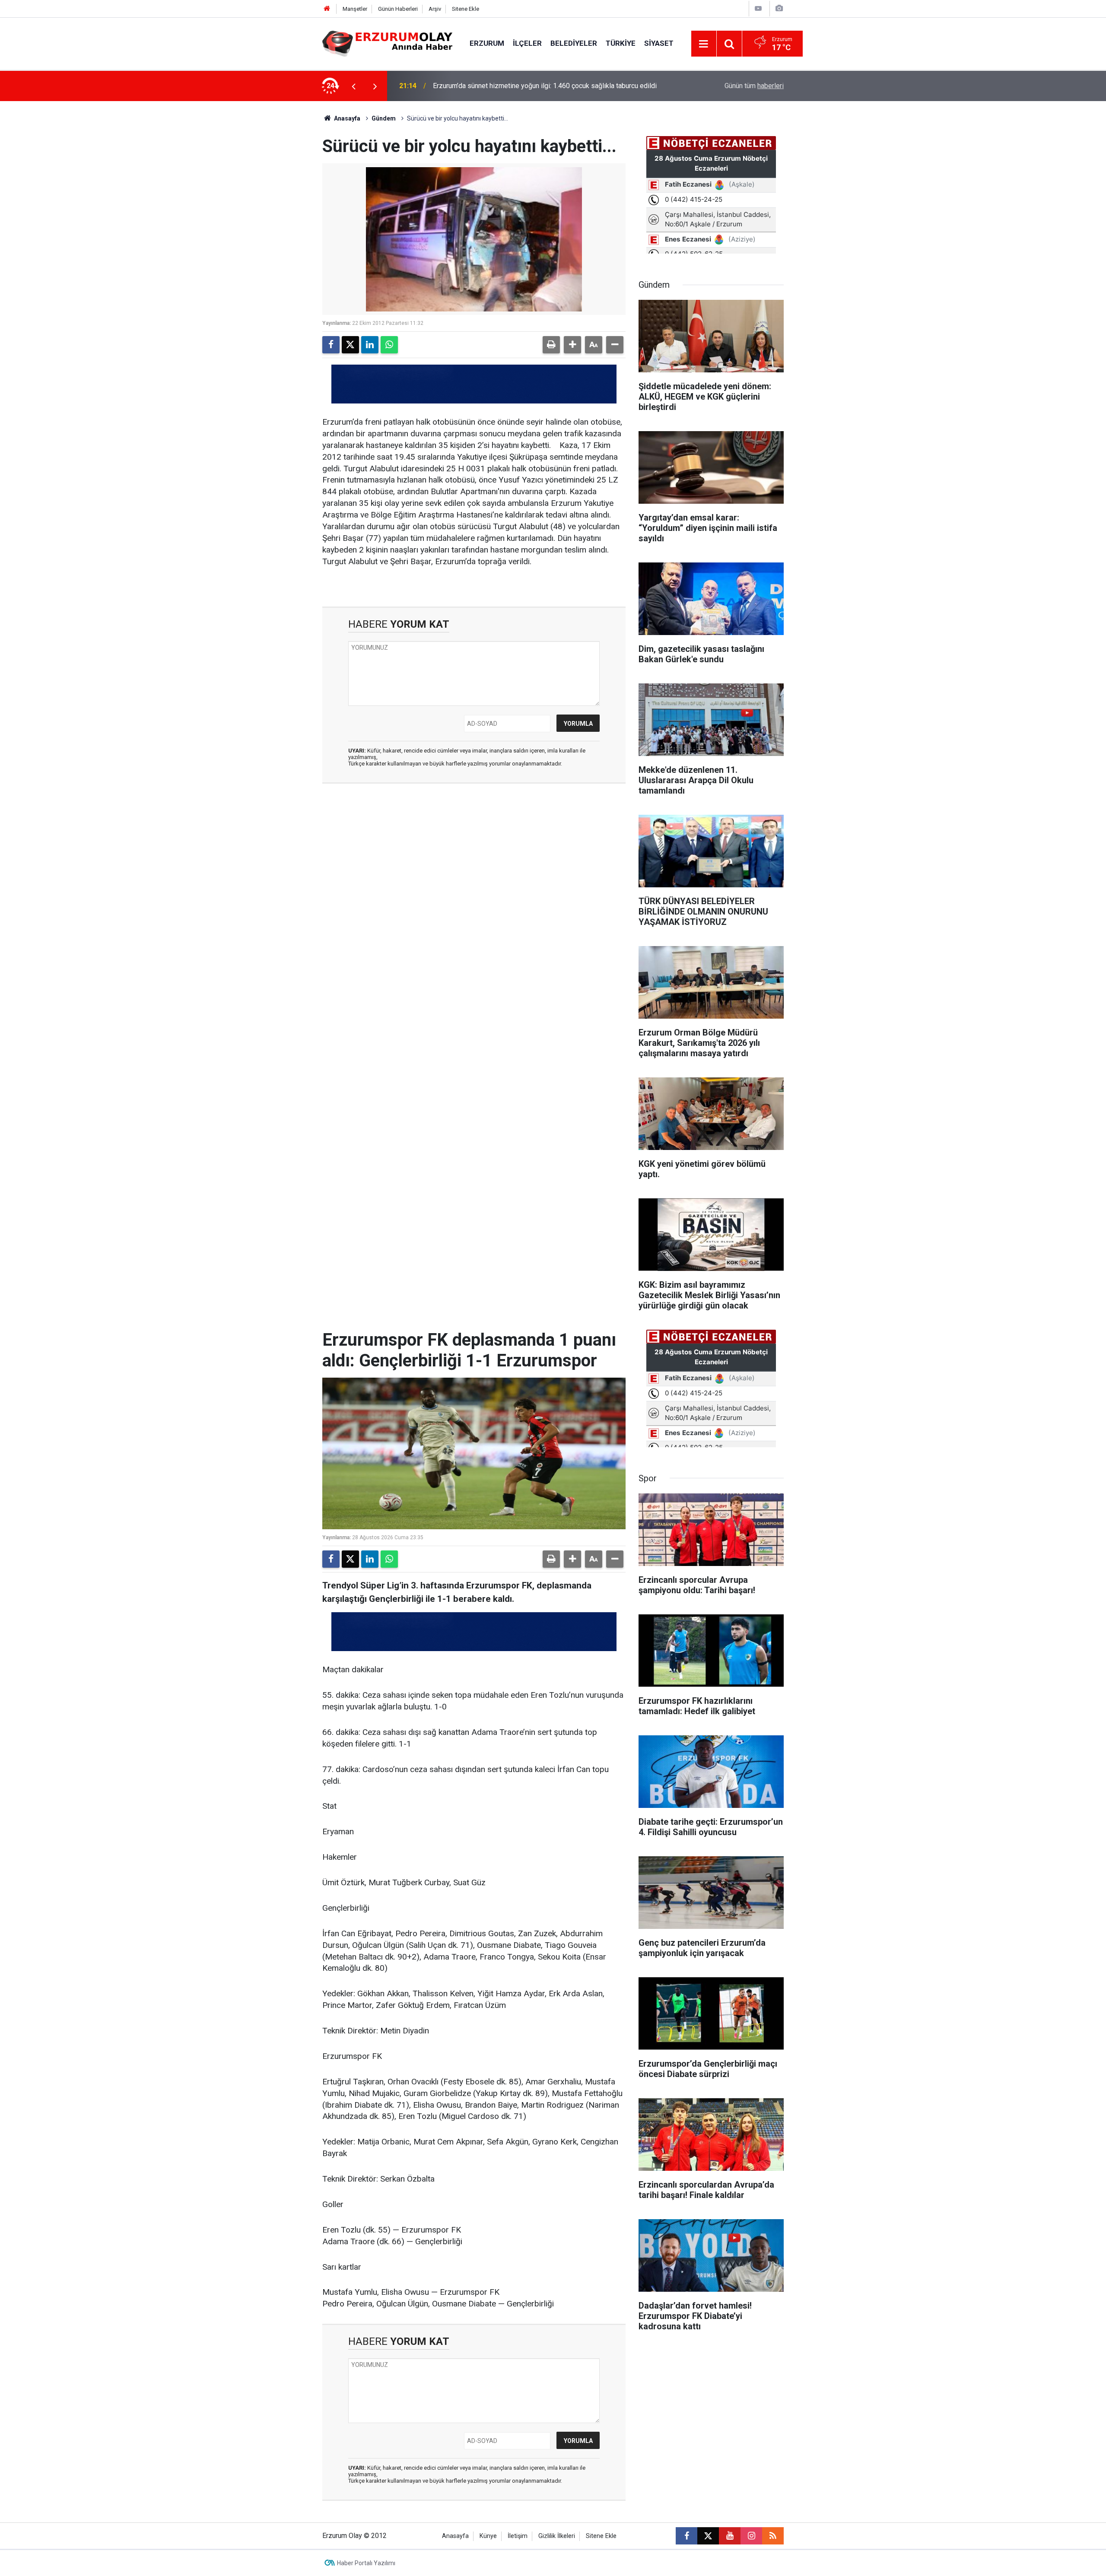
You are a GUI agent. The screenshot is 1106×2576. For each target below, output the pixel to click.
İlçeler (527, 43)
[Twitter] (350, 345)
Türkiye (621, 43)
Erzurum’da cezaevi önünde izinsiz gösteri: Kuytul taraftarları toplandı (537, 86)
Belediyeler (574, 43)
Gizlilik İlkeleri (557, 2536)
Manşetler (355, 9)
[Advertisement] (281, 231)
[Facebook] (331, 345)
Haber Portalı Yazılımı (366, 2563)
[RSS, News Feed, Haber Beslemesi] (773, 2536)
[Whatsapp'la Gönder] (389, 345)
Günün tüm (754, 86)
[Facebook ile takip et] (686, 2536)
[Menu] (704, 44)
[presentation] (353, 86)
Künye (488, 2536)
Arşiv (435, 9)
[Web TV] (758, 8)
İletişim (518, 2536)
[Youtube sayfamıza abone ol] (730, 2536)
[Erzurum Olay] (387, 43)
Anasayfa (346, 118)
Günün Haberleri (398, 9)
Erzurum (487, 43)
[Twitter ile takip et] (708, 2536)
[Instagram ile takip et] (751, 2536)
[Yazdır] (551, 345)
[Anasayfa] (327, 9)
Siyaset (659, 43)
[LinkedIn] (370, 345)
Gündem (384, 118)
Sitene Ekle (466, 9)
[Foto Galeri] (779, 8)
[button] (572, 345)
